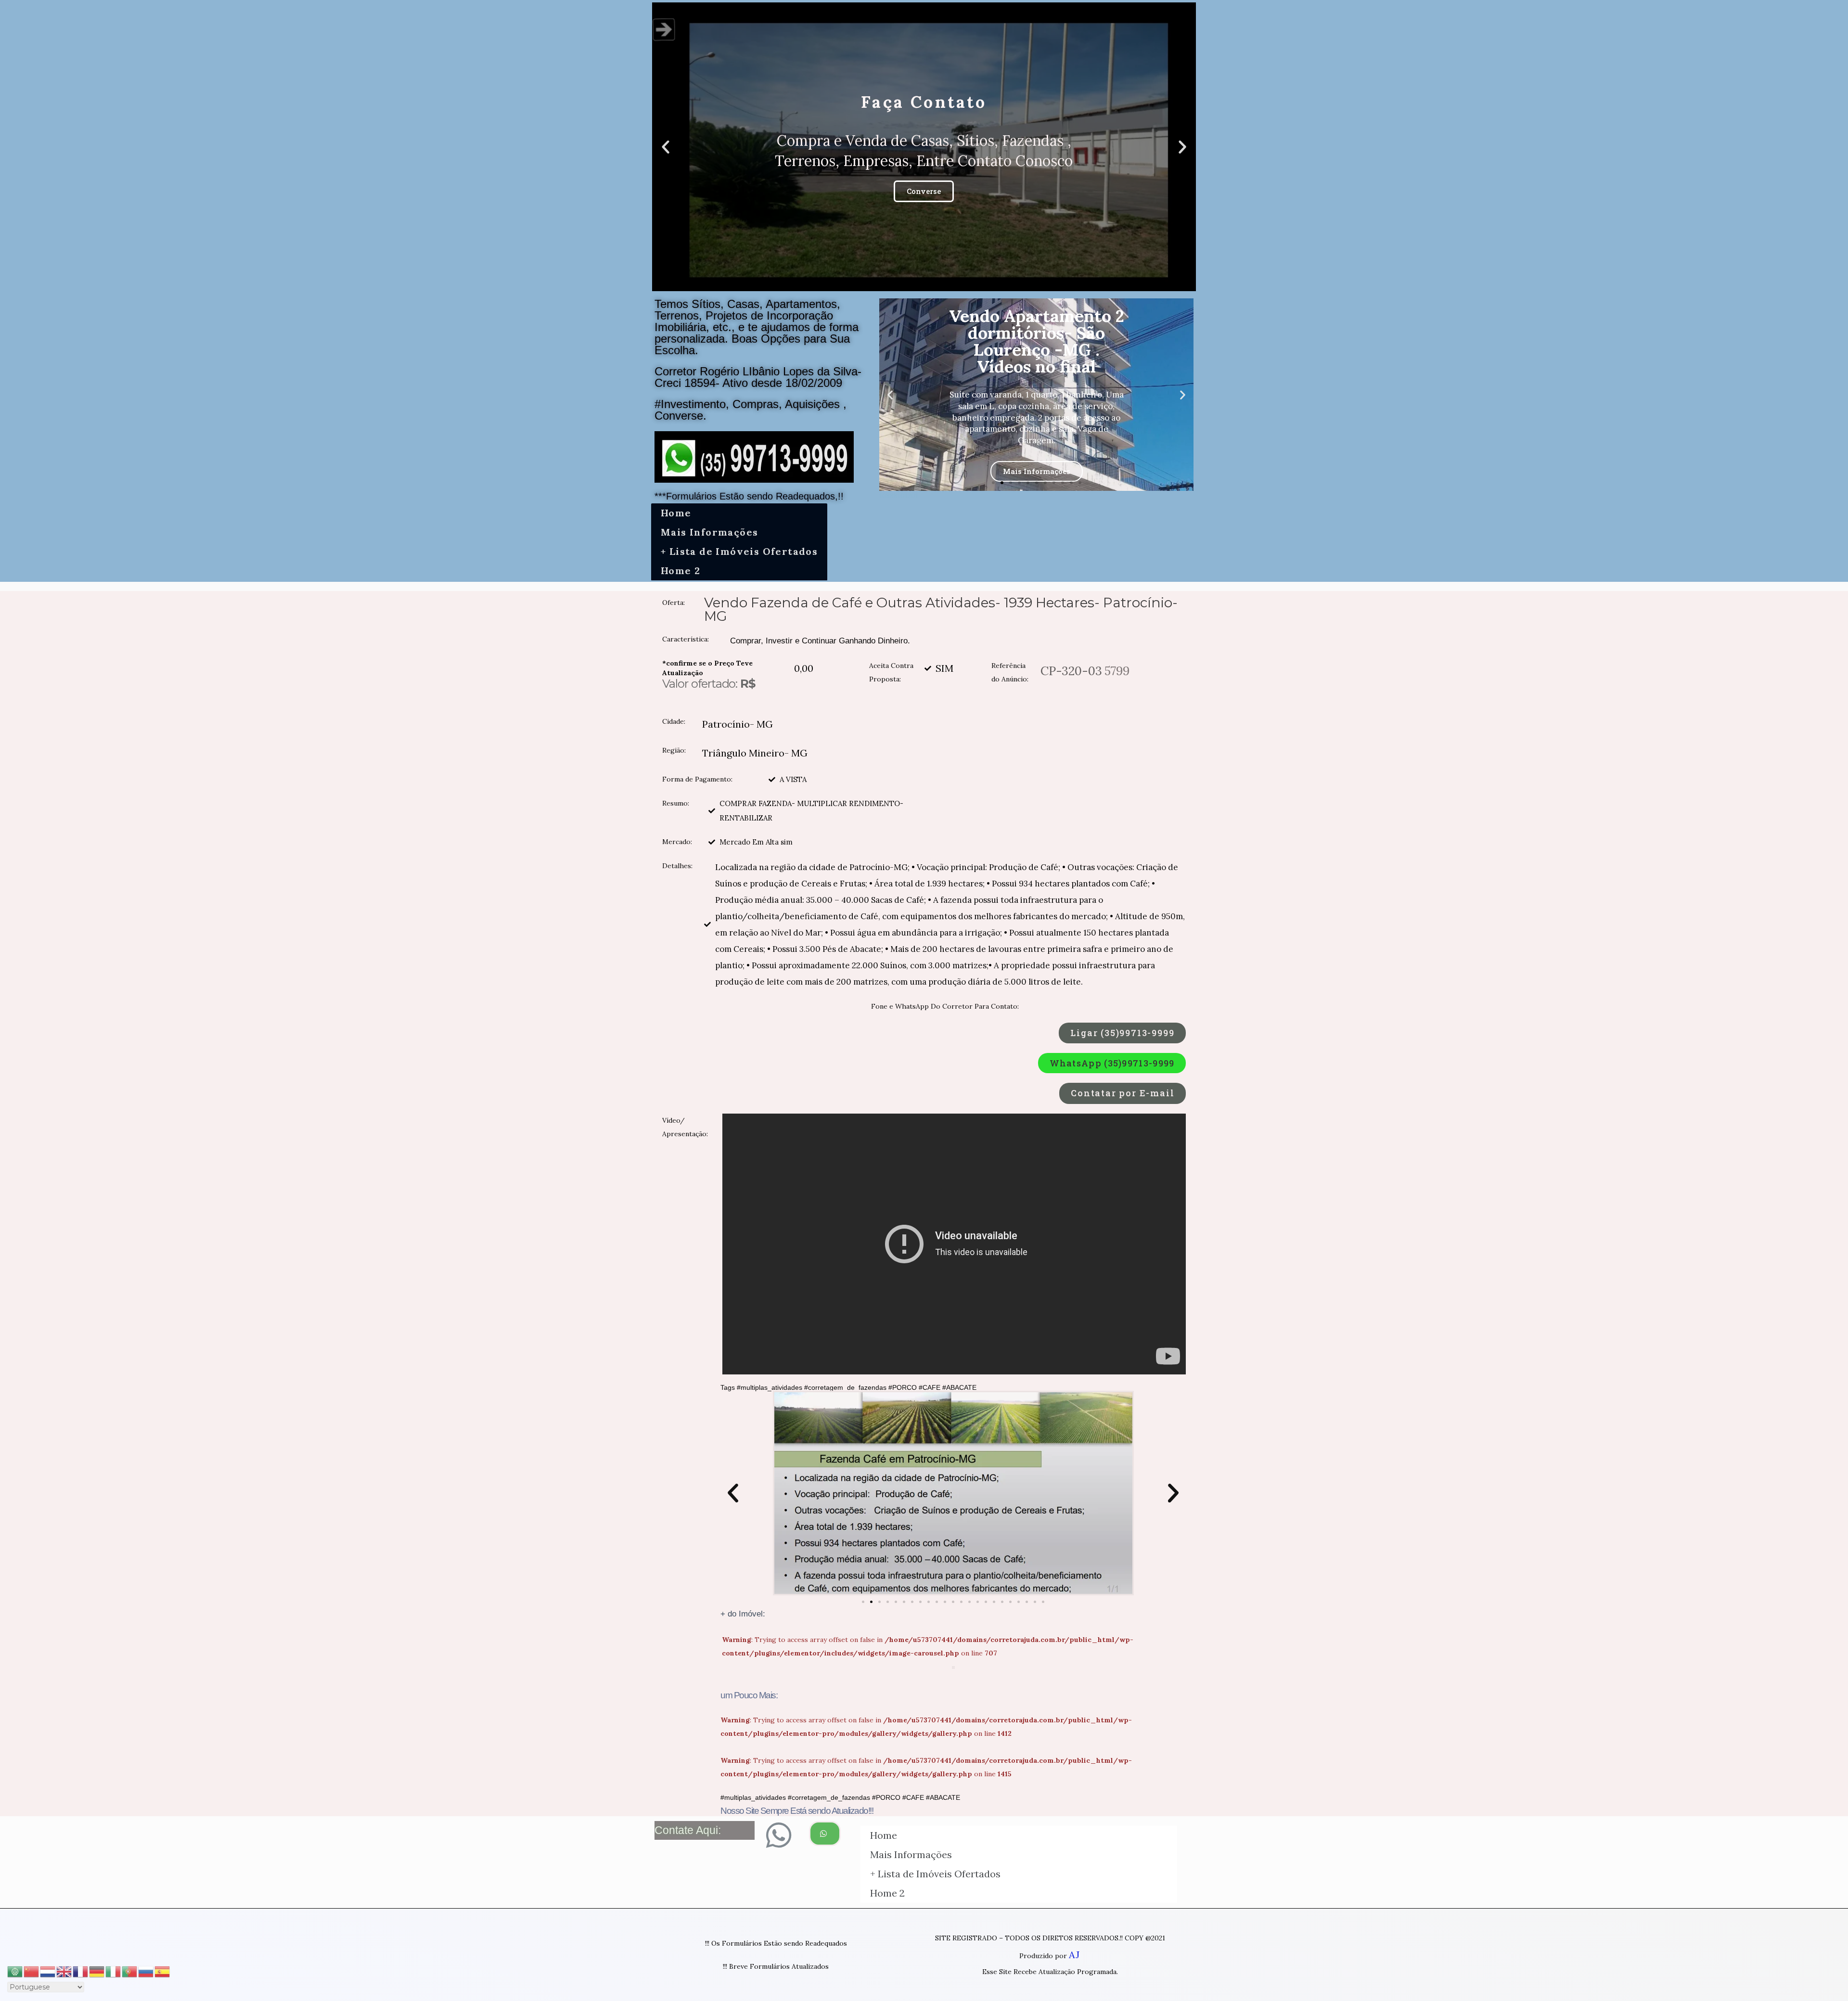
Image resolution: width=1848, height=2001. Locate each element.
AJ (1074, 1955)
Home (676, 513)
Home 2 (680, 571)
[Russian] (146, 1970)
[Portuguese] (130, 1970)
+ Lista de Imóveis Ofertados (739, 551)
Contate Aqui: (688, 1830)
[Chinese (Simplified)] (32, 1970)
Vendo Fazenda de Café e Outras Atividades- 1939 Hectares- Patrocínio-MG (941, 609)
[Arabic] (15, 1970)
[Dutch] (48, 1970)
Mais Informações (709, 532)
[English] (64, 1970)
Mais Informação (1036, 463)
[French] (81, 1970)
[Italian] (114, 1970)
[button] (915, 283)
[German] (97, 1970)
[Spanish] (163, 1970)
